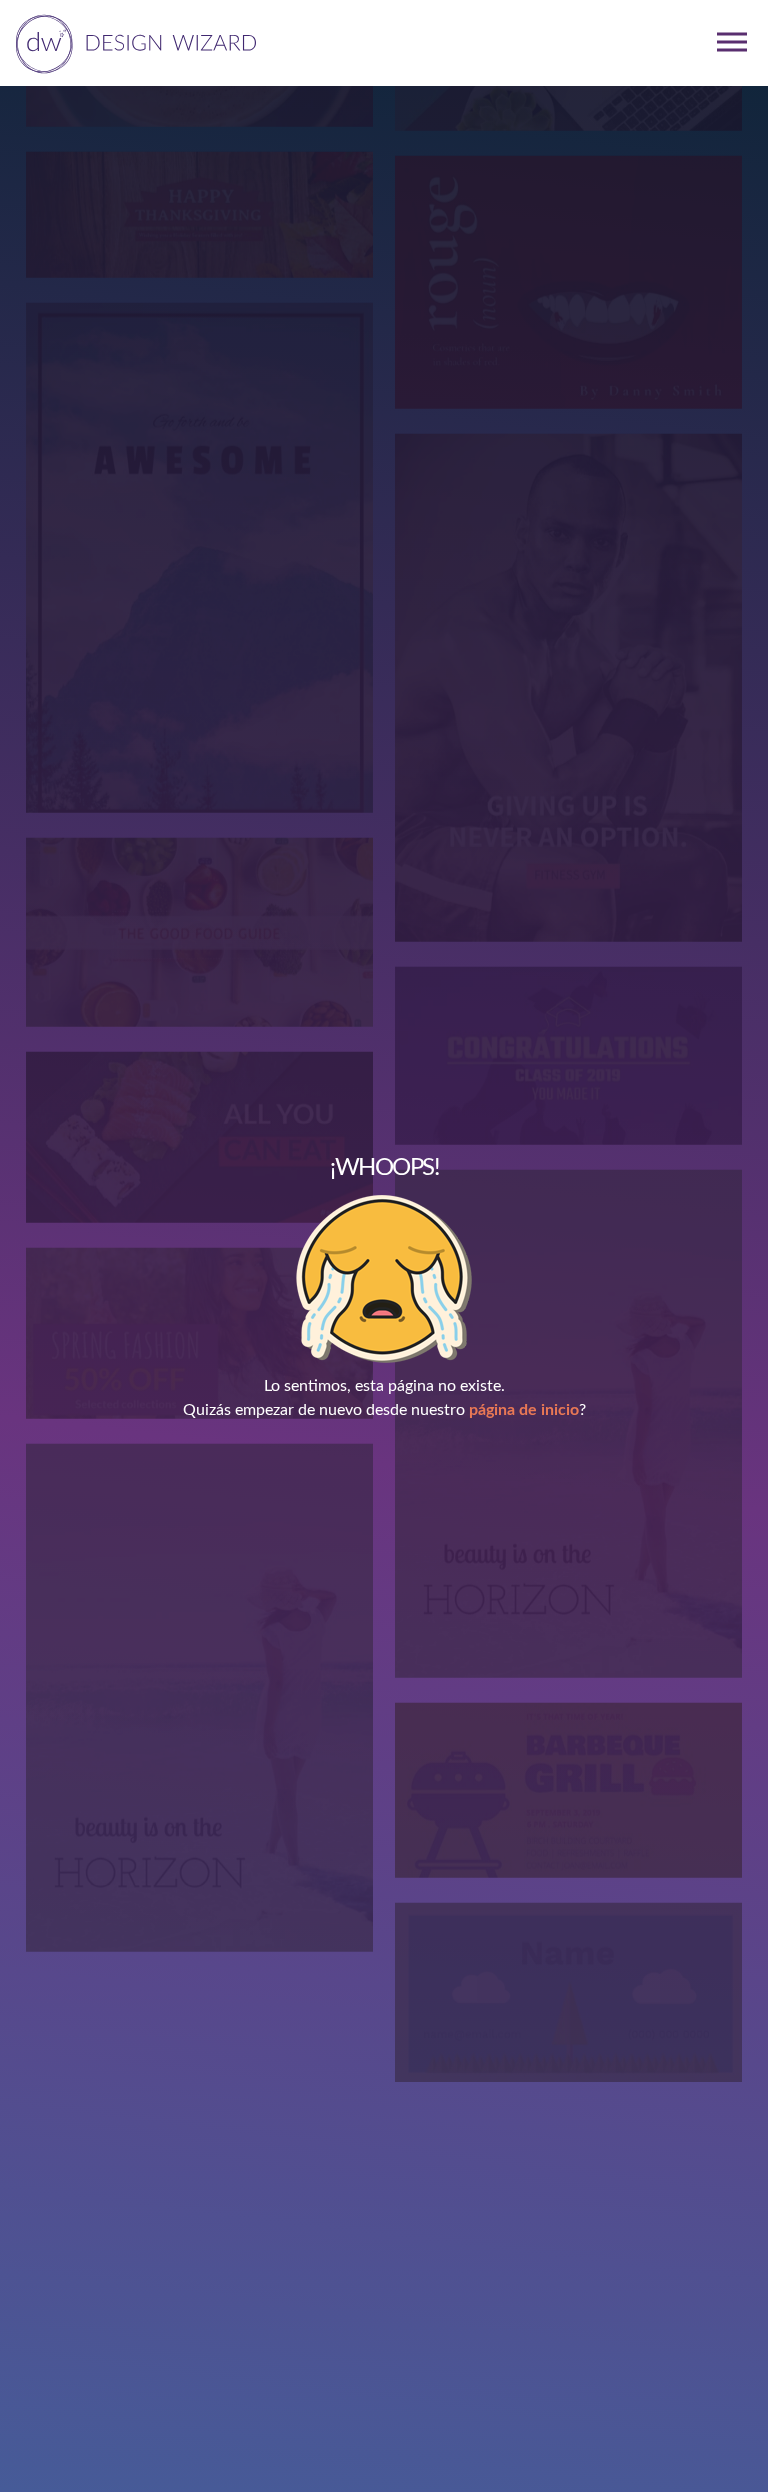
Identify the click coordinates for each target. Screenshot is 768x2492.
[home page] (132, 42)
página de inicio (524, 1410)
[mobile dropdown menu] (732, 42)
